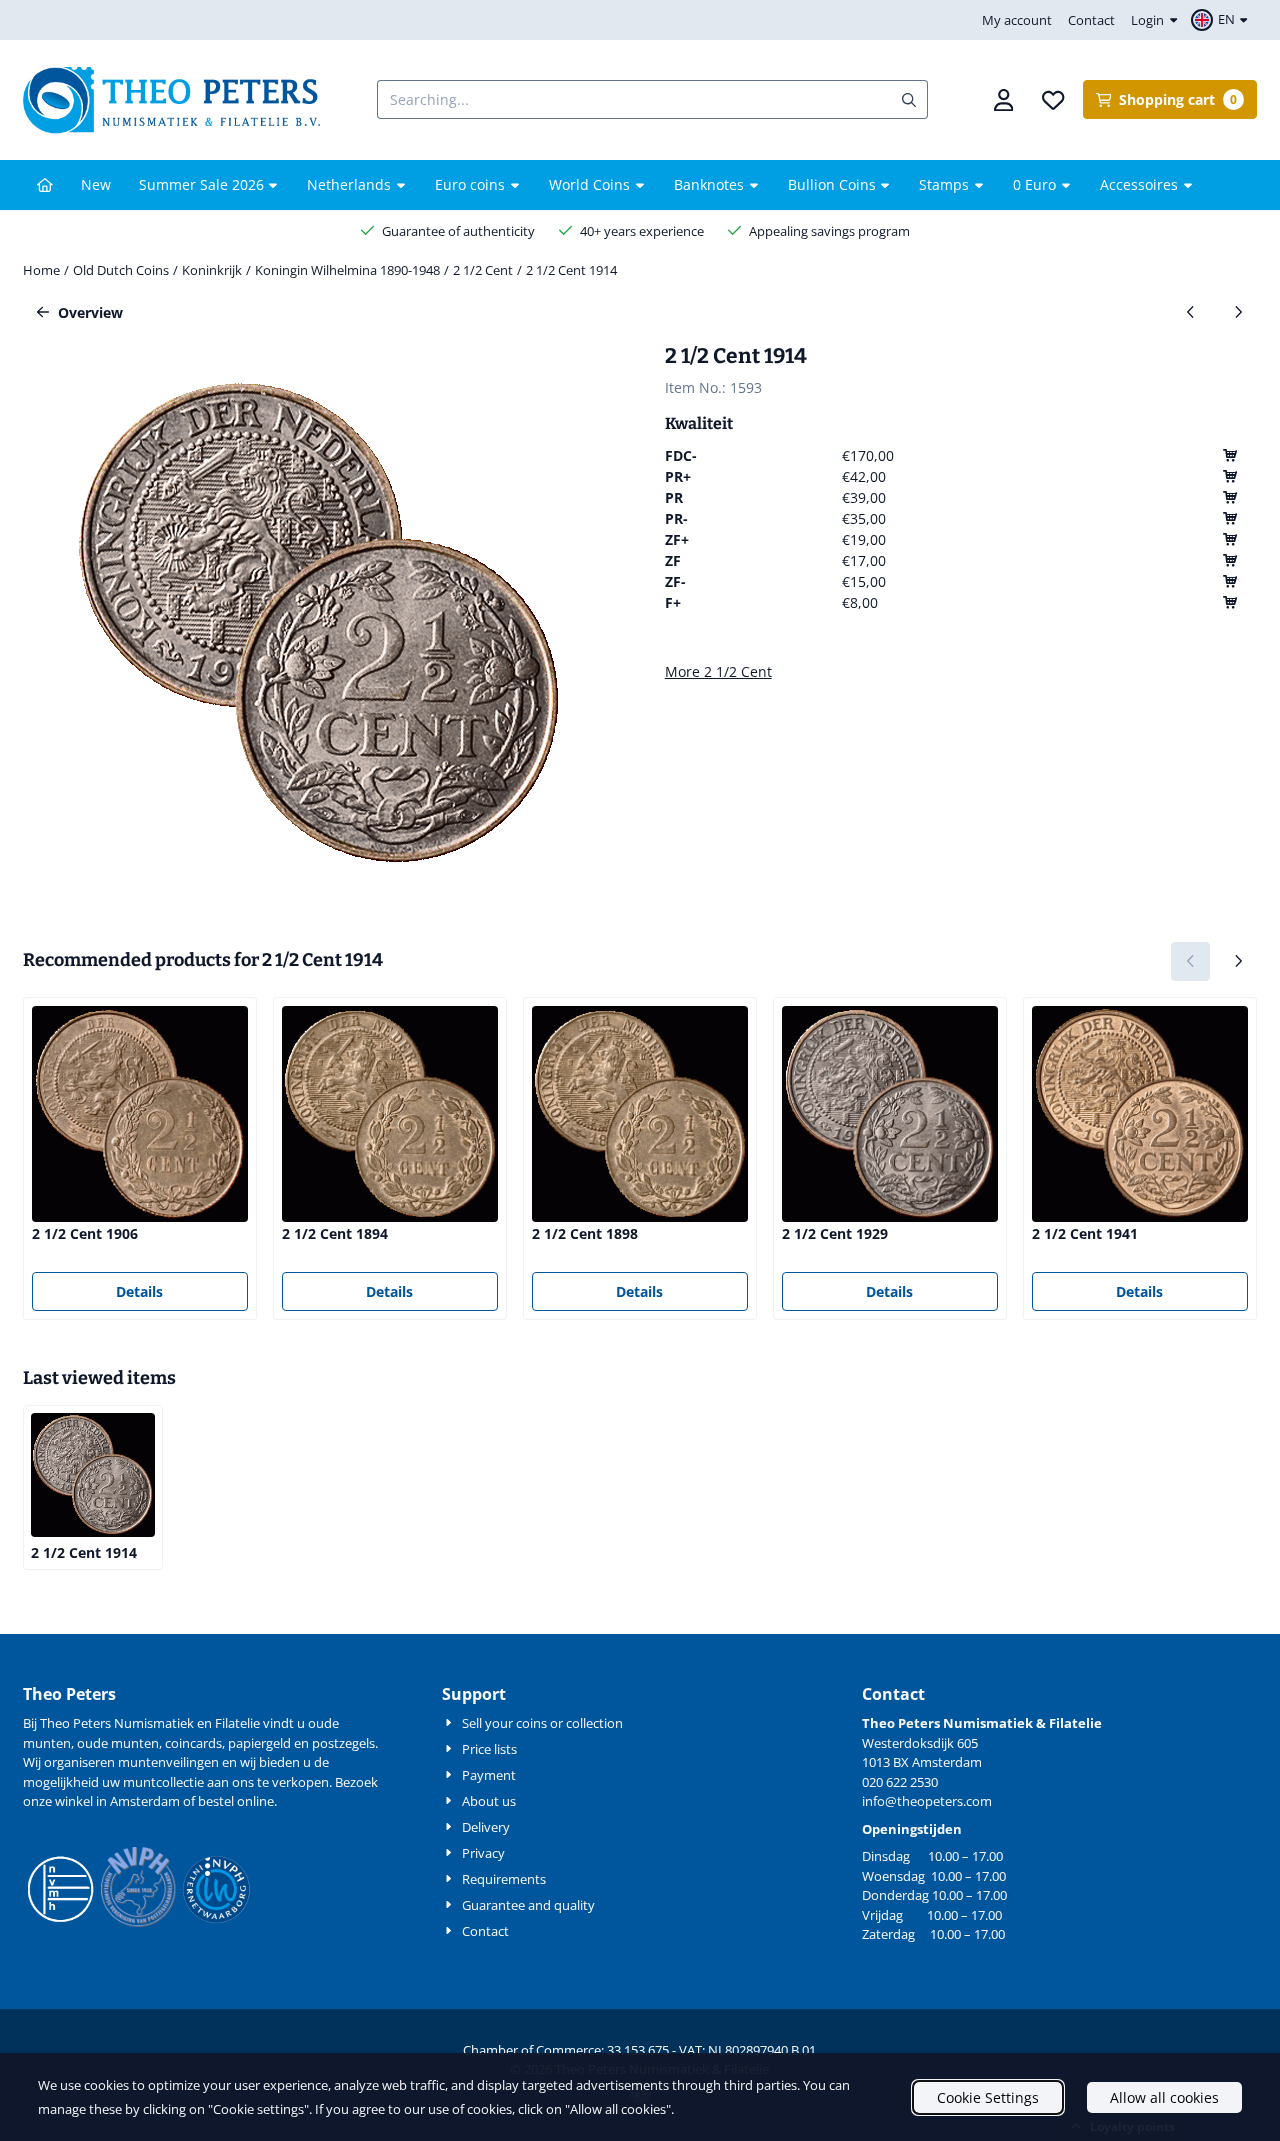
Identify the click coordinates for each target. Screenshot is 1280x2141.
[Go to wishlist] (1054, 100)
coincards (193, 1743)
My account (1017, 20)
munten (47, 1743)
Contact (1091, 20)
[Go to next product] (1237, 312)
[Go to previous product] (1190, 312)
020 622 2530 (900, 1782)
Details (139, 1291)
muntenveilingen (168, 1762)
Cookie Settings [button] (988, 2097)
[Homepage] (45, 185)
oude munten (118, 1743)
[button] (1222, 20)
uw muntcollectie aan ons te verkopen (215, 1782)
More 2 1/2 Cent (718, 671)
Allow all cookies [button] (1164, 2097)
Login (1147, 20)
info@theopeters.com (927, 1801)
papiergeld (259, 1743)
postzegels (343, 1743)
